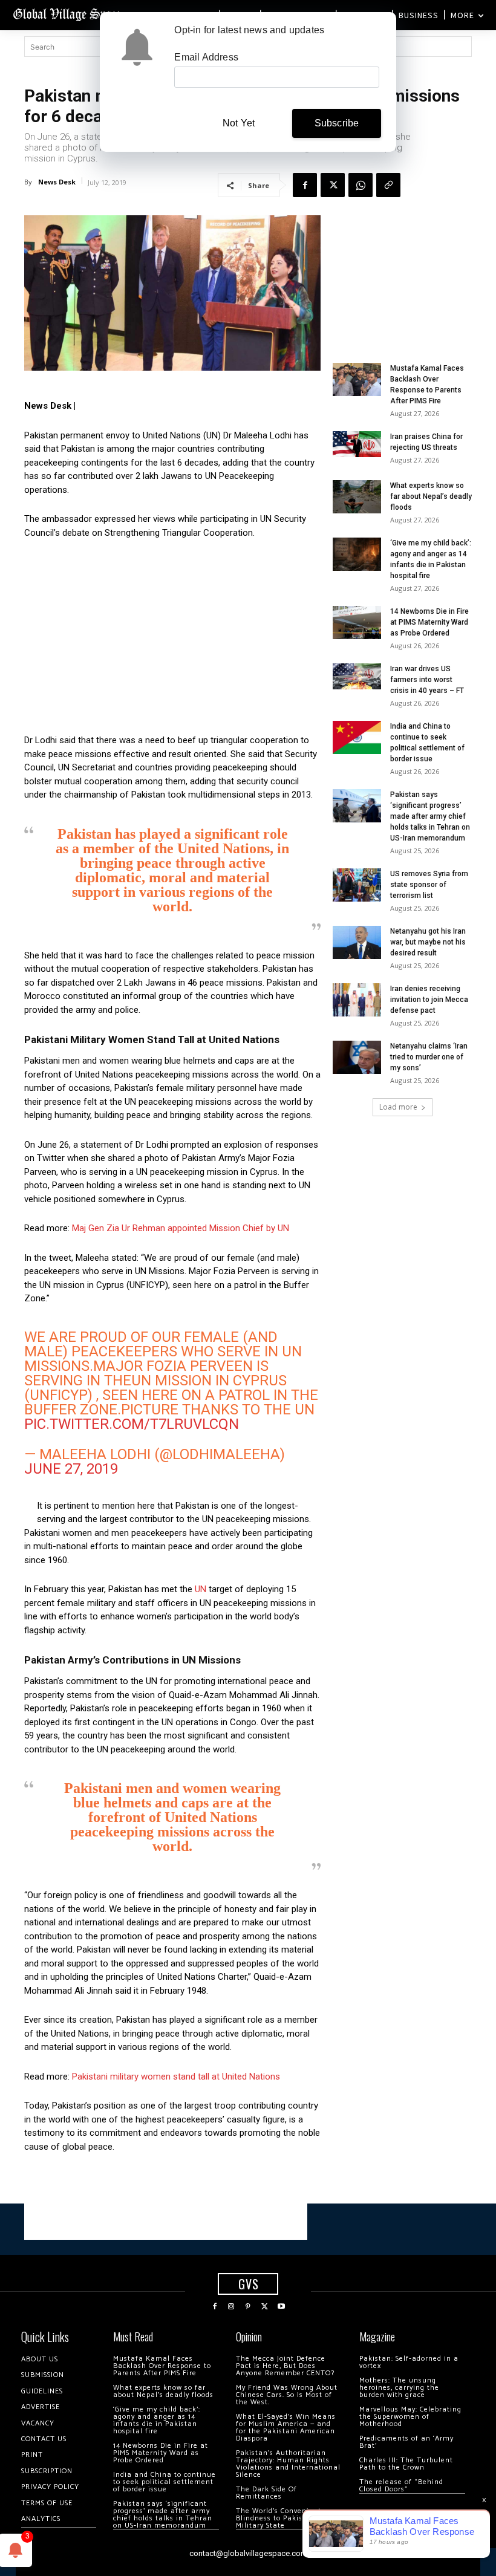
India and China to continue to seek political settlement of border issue (165, 2482)
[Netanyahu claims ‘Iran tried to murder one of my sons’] (357, 1057)
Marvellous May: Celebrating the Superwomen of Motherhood (410, 2417)
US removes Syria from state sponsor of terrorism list (429, 885)
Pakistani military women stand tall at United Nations (176, 2077)
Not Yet (239, 123)
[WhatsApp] (361, 185)
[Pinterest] (248, 2307)
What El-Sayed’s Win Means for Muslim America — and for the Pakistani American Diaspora (286, 2428)
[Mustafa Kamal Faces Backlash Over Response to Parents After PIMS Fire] (357, 379)
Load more (398, 1107)
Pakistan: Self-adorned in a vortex (409, 2362)
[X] (333, 185)
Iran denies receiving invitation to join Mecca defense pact (429, 1000)
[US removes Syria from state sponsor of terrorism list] (357, 885)
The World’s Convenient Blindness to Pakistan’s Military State (279, 2518)
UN (201, 1589)
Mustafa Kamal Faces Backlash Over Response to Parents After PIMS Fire (162, 2366)
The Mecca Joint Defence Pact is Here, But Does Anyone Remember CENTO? (285, 2366)
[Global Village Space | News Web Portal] (68, 14)
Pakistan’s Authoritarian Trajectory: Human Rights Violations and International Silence (288, 2464)
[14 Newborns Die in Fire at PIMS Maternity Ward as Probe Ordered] (357, 623)
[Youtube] (281, 2307)
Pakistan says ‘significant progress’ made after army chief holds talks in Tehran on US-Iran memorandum (430, 816)
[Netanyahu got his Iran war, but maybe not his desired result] (357, 942)
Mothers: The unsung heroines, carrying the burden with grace (399, 2388)
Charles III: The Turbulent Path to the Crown (406, 2464)
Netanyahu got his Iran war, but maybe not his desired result (428, 942)
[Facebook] (305, 185)
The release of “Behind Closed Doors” (401, 2486)
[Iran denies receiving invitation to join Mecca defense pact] (357, 1000)
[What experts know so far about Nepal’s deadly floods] (357, 497)
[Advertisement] (172, 640)
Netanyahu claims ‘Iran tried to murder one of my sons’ (429, 1057)
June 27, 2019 (71, 1469)
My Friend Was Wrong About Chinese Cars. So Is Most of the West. (287, 2395)
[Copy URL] (388, 185)
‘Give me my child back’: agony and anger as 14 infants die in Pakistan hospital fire (157, 2420)
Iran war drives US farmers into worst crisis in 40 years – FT (427, 680)
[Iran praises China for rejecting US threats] (357, 444)
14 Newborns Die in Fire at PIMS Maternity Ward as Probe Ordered (429, 622)
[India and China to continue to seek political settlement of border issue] (357, 737)
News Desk (57, 182)
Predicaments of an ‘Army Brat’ (406, 2442)
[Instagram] (232, 2307)
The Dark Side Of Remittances (266, 2493)
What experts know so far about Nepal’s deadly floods (431, 496)
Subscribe (337, 123)
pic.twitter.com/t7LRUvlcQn (132, 1424)
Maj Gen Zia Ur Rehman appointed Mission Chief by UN (181, 1228)
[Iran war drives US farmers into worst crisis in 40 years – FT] (357, 676)
